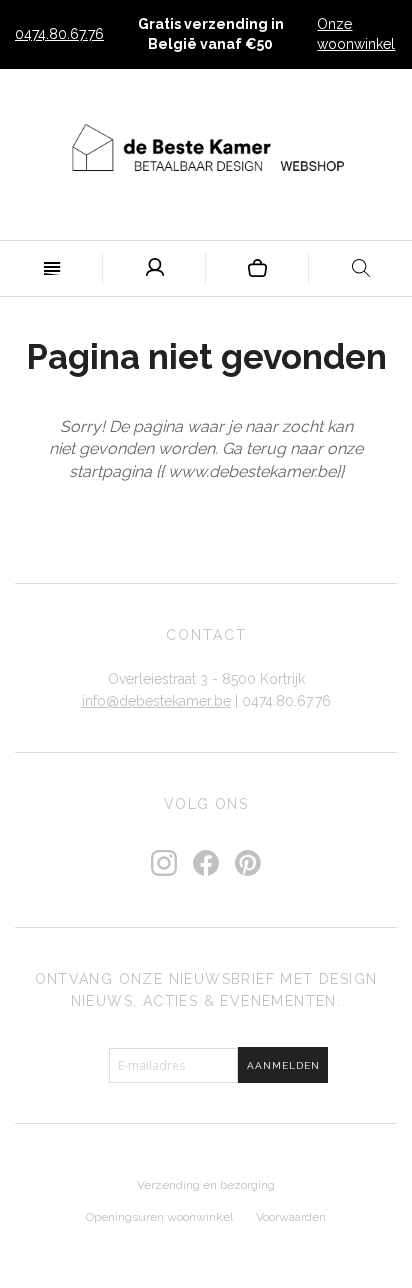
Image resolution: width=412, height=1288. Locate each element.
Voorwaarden (291, 1217)
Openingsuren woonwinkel (159, 1217)
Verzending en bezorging (206, 1185)
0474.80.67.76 (59, 34)
